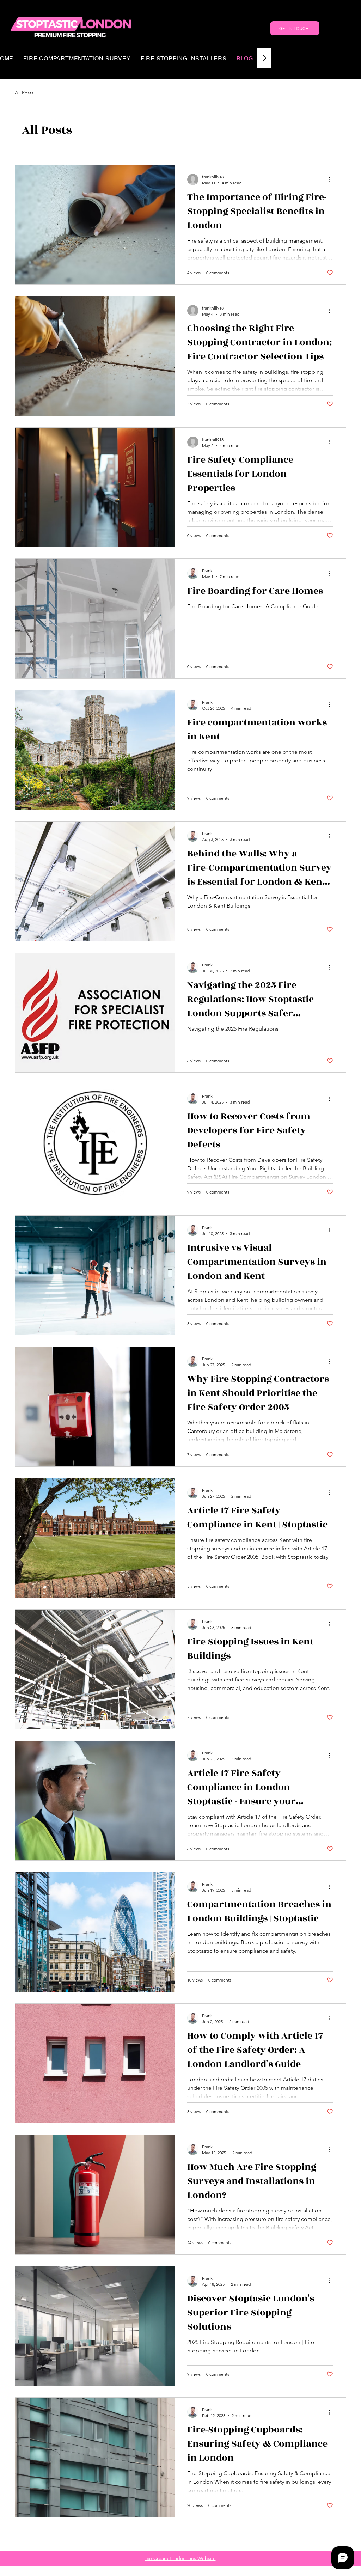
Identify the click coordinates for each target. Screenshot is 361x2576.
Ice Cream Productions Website (180, 2558)
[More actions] (332, 179)
